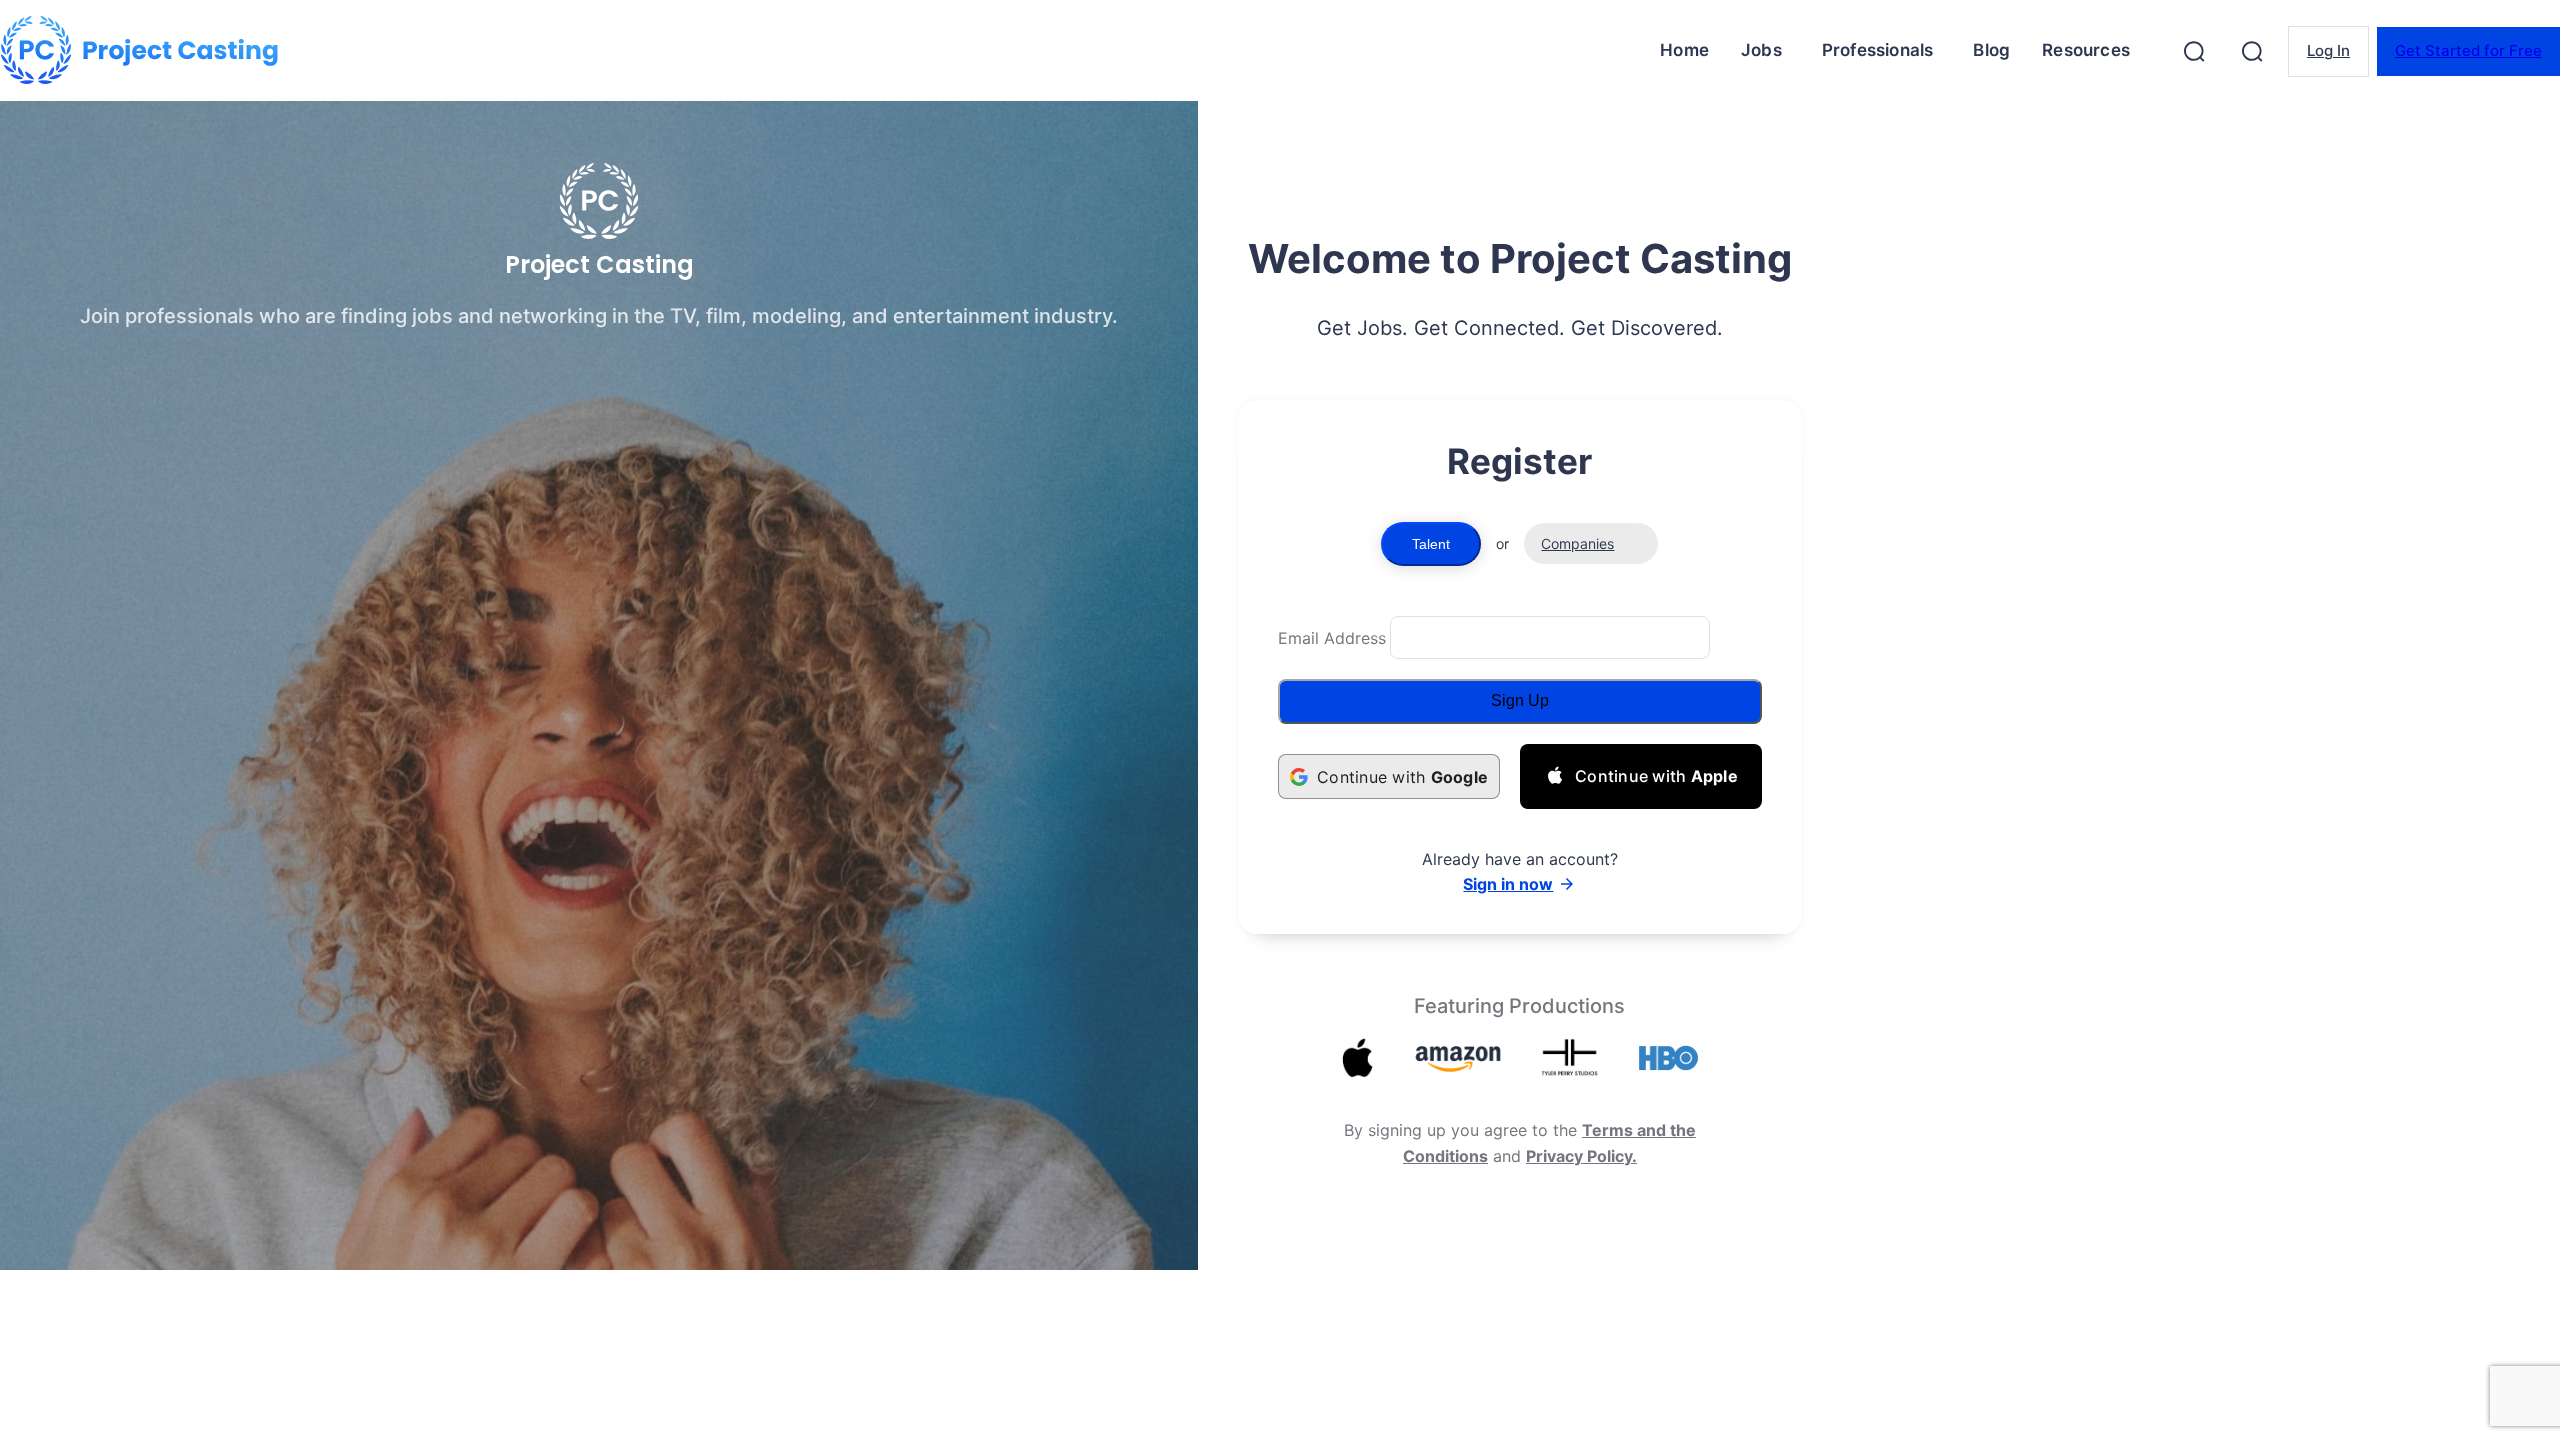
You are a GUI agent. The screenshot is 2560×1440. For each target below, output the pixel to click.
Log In (2328, 50)
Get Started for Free (2468, 50)
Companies (1577, 543)
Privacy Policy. (1581, 1156)
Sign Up (1520, 700)
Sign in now (1508, 884)
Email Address (1332, 638)
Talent (1431, 544)
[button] (2194, 51)
